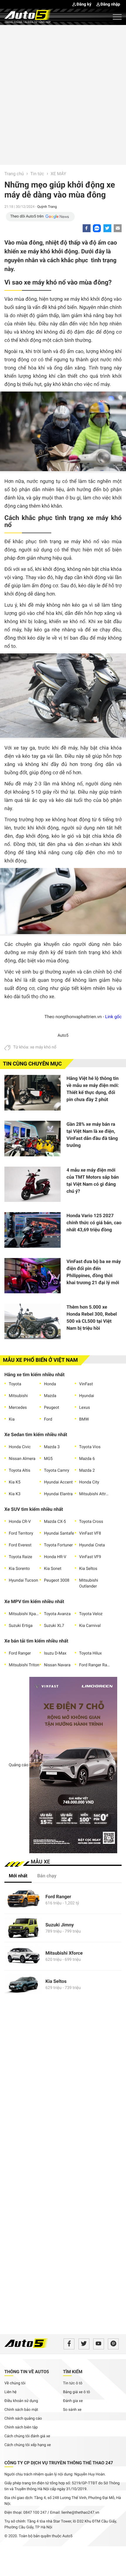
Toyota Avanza (57, 1614)
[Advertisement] (63, 94)
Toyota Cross (91, 1522)
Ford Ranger (20, 1653)
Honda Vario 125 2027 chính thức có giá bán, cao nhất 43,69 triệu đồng (94, 1223)
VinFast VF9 (90, 1557)
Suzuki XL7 (54, 1626)
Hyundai (87, 1396)
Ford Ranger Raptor (94, 1665)
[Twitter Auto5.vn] (84, 2344)
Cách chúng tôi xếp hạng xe (28, 2445)
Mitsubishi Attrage (94, 1494)
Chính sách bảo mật (21, 2410)
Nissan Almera (22, 1459)
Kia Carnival (90, 1626)
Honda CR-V (20, 1522)
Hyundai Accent (58, 1482)
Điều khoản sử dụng (21, 2401)
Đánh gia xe (73, 2401)
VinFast (86, 1384)
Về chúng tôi (15, 2383)
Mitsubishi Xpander (24, 1614)
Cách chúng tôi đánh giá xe (27, 2436)
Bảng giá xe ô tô (76, 2392)
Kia (12, 1419)
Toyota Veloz (91, 1614)
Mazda (50, 1396)
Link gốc (113, 1017)
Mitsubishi (18, 1396)
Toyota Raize (21, 1557)
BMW (84, 1419)
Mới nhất (18, 1876)
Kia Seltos (88, 1569)
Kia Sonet (53, 1569)
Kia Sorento (19, 1569)
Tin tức (38, 174)
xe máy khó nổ (43, 1047)
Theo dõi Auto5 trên (27, 216)
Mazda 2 (87, 1471)
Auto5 (63, 1036)
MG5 (48, 1459)
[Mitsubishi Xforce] (23, 1956)
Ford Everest (20, 1545)
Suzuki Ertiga (21, 1626)
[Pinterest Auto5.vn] (113, 2344)
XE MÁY (58, 174)
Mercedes (18, 1408)
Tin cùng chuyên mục (32, 1064)
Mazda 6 (87, 1459)
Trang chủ (14, 174)
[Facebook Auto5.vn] (69, 2344)
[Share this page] (118, 228)
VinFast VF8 (90, 1533)
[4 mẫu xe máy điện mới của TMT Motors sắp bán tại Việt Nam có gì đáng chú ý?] (33, 1184)
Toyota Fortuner (58, 1545)
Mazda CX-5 (55, 1522)
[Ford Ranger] (23, 1900)
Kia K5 (15, 1482)
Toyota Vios (90, 1447)
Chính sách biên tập (21, 2427)
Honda (50, 1384)
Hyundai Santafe (59, 1533)
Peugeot (52, 1408)
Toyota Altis (19, 1471)
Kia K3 (15, 1494)
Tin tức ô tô (73, 2383)
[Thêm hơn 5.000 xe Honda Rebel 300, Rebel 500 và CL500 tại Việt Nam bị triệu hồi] (33, 1321)
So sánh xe (72, 2410)
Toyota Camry (57, 1471)
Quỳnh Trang (47, 207)
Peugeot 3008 (57, 1580)
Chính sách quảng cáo (23, 2419)
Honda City (89, 1482)
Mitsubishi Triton (24, 1665)
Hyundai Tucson (23, 1580)
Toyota (15, 1384)
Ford (48, 1419)
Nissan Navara (57, 1665)
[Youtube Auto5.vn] (99, 2344)
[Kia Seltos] (23, 1984)
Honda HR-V (55, 1557)
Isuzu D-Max (55, 1653)
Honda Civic (20, 1447)
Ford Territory (21, 1533)
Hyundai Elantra (58, 1494)
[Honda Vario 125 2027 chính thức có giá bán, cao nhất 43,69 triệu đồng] (33, 1230)
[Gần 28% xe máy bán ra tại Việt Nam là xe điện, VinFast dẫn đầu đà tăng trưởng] (33, 1139)
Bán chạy (47, 1876)
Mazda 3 (52, 1447)
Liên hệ (11, 2392)
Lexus (85, 1408)
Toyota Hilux (90, 1653)
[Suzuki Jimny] (23, 1928)
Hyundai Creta (92, 1545)
